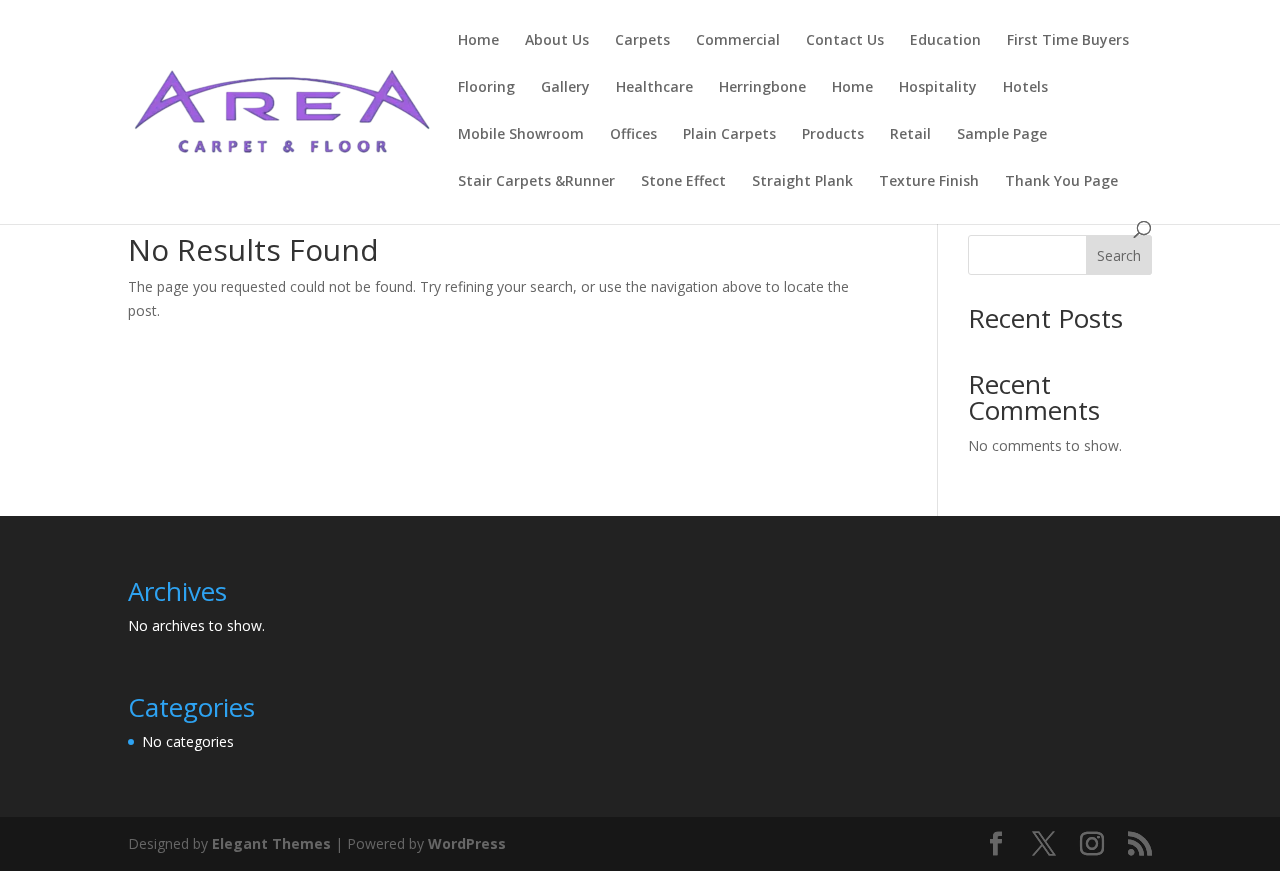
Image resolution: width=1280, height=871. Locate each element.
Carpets (642, 41)
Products (833, 135)
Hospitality (938, 88)
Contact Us (845, 41)
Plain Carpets (729, 135)
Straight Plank (802, 182)
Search (1119, 255)
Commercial (738, 41)
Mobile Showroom (521, 135)
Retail (910, 135)
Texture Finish (929, 182)
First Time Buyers (1068, 41)
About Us (557, 41)
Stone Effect (683, 182)
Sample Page (1002, 135)
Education (945, 41)
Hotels (1025, 88)
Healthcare (654, 88)
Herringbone (762, 88)
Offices (633, 135)
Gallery (565, 88)
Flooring (486, 88)
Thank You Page (1061, 182)
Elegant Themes (271, 843)
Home (478, 41)
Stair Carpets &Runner (536, 182)
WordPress (467, 843)
